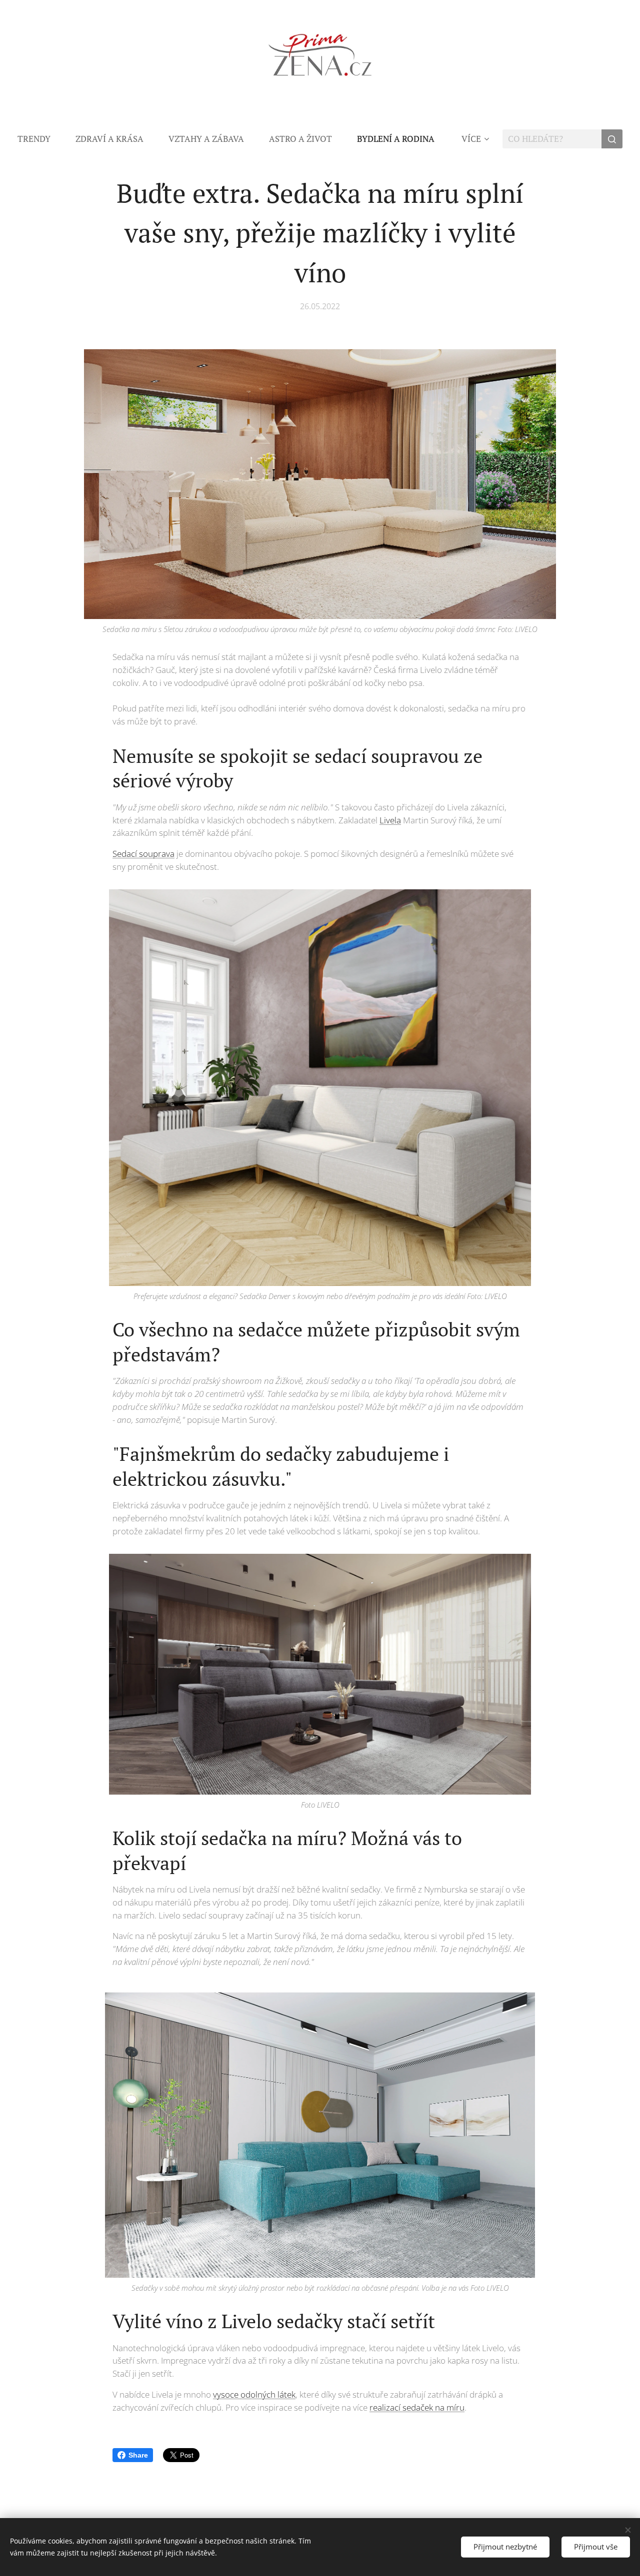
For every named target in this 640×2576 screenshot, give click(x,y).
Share (138, 2455)
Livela (390, 820)
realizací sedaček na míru (417, 2407)
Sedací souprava (143, 854)
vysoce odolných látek (254, 2394)
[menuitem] (40, 139)
